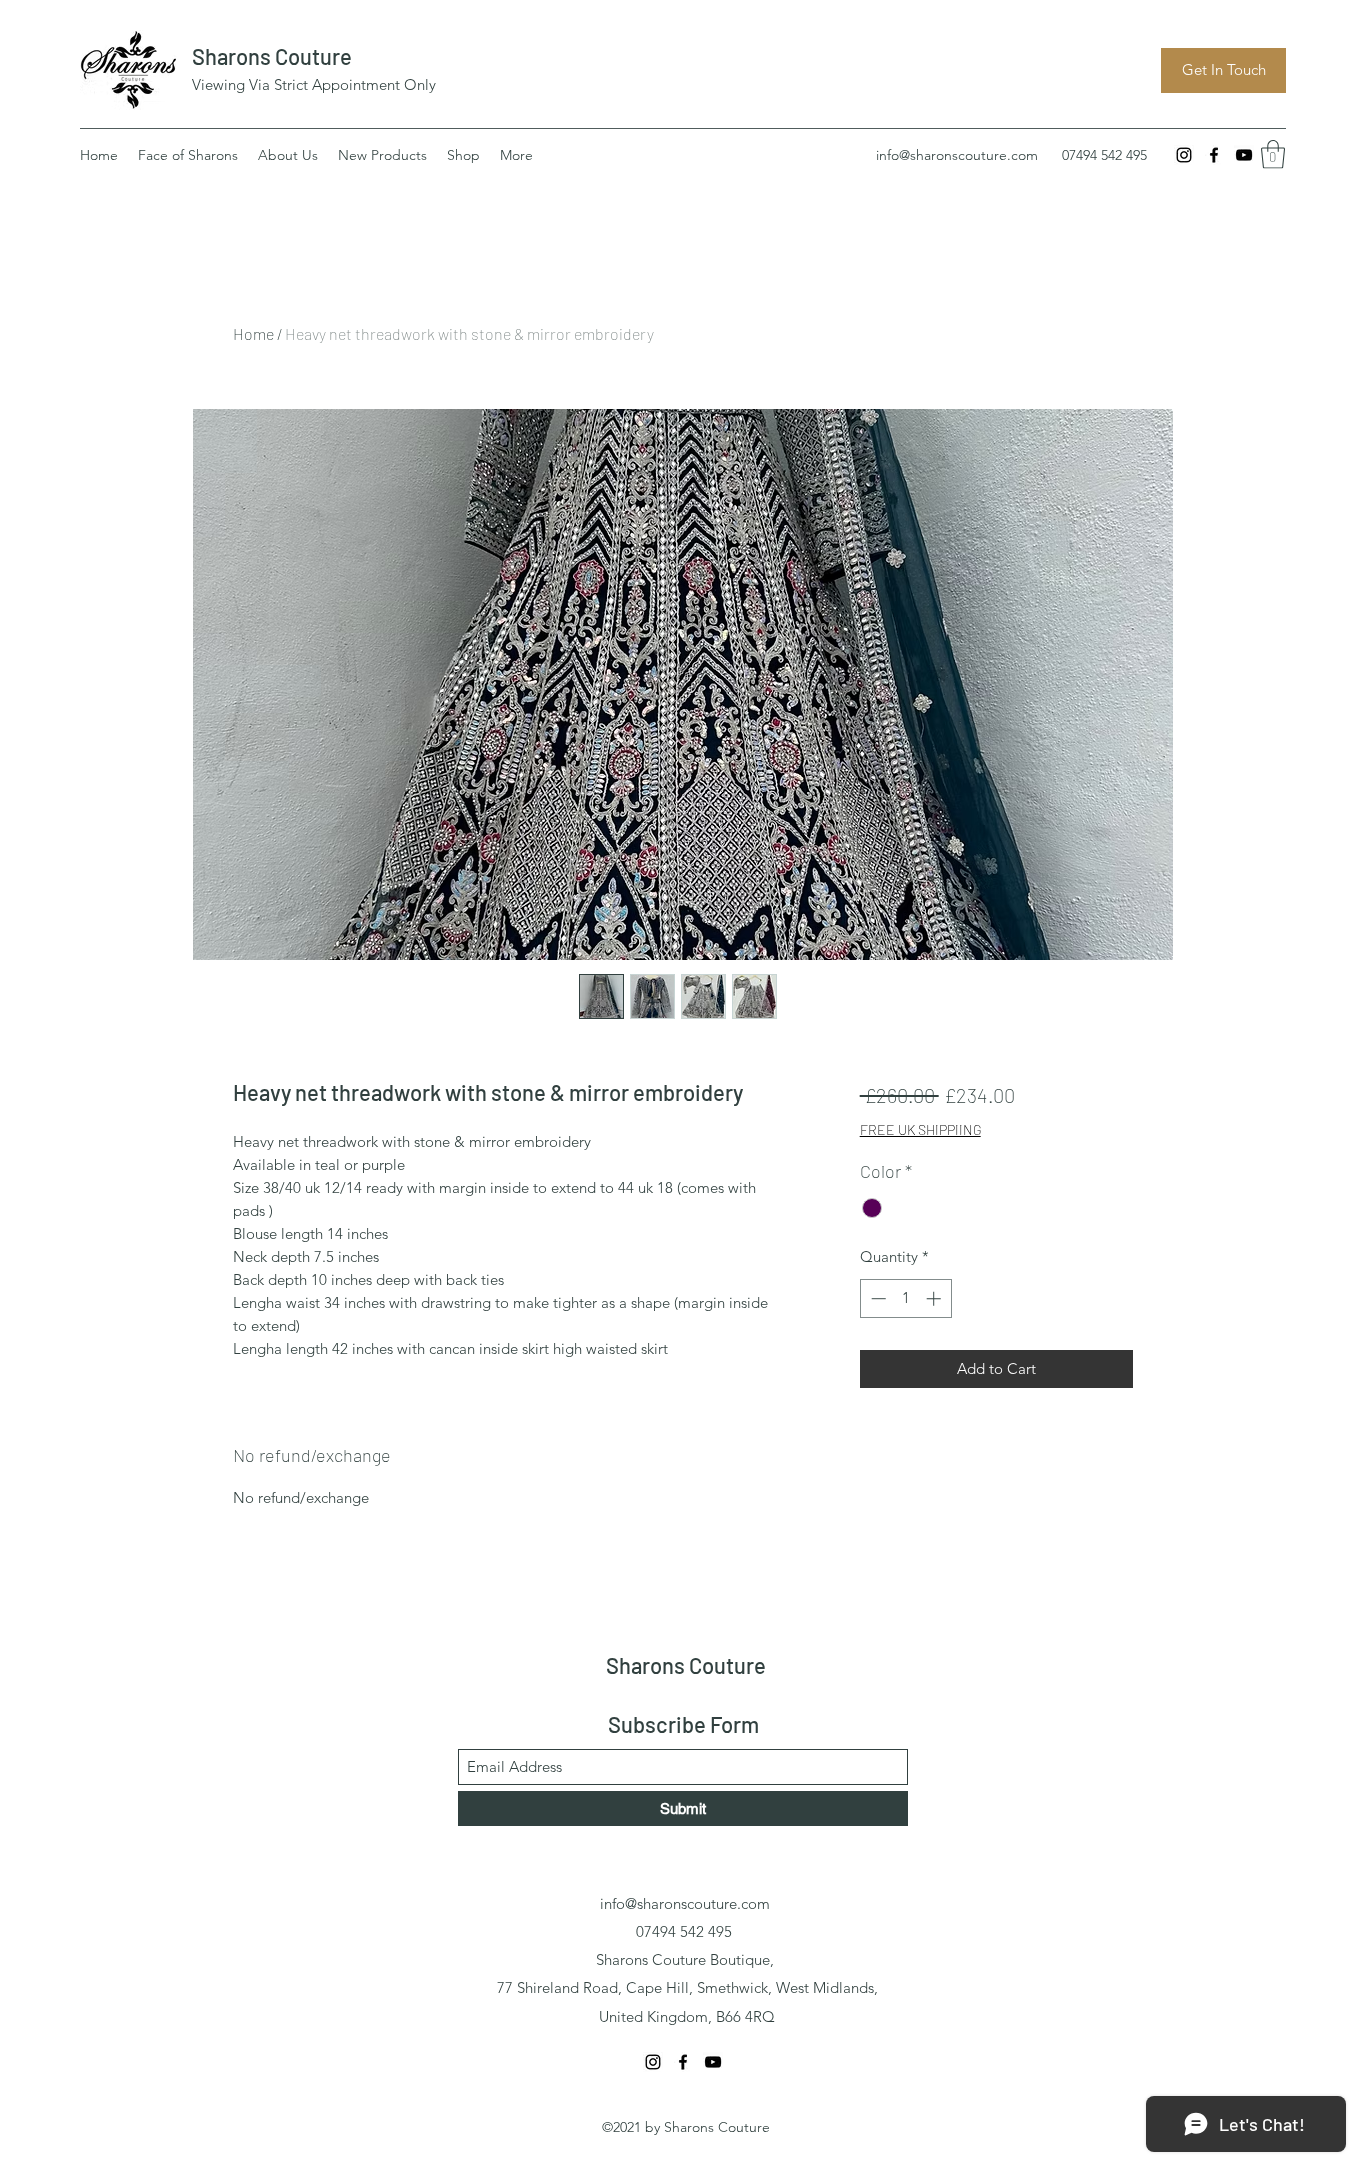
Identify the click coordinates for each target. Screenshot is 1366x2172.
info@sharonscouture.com (957, 155)
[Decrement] (876, 1298)
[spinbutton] (905, 1298)
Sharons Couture (272, 56)
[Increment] (935, 1298)
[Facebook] (1214, 155)
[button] (1273, 154)
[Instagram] (1184, 155)
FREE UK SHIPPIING (920, 1129)
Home (253, 333)
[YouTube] (1244, 155)
